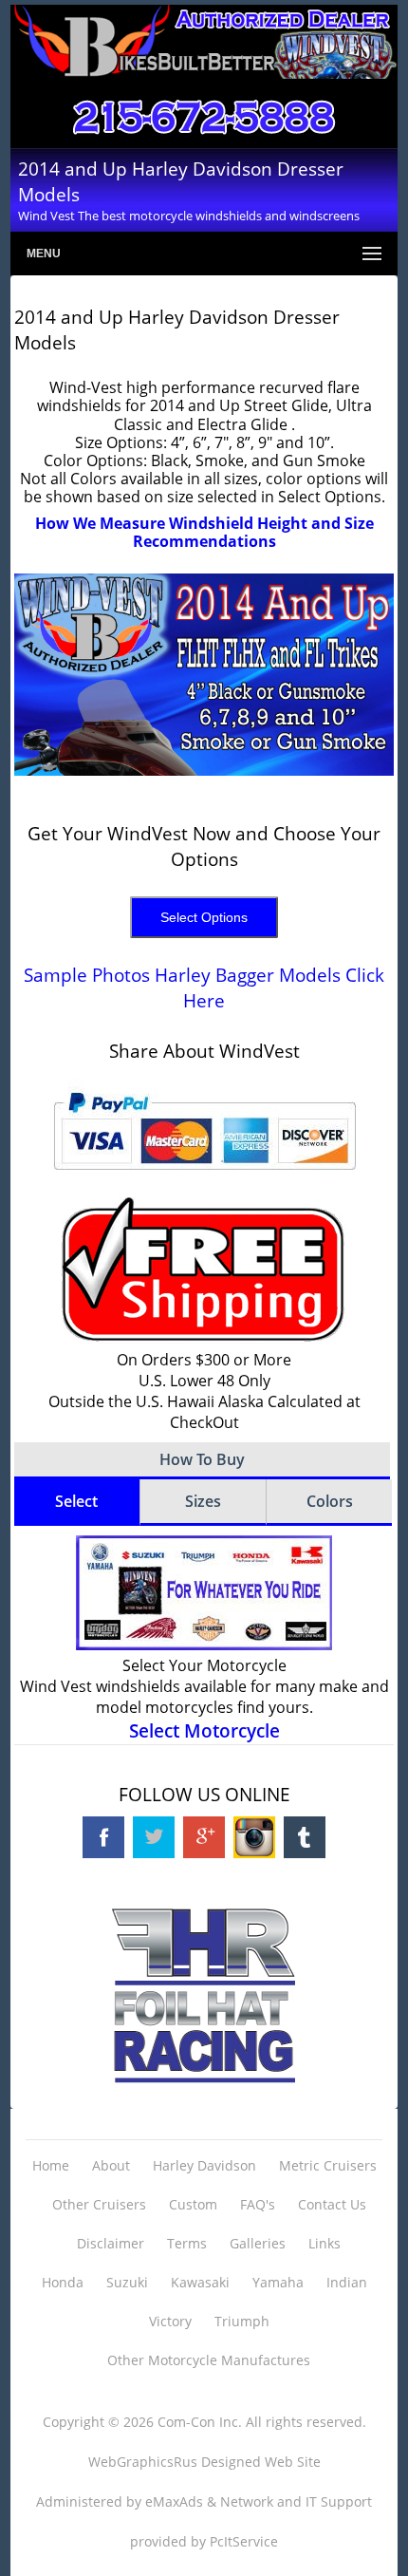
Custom (193, 2204)
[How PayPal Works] (204, 1177)
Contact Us (332, 2204)
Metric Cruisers (328, 2165)
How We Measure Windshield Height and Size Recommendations (204, 532)
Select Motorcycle (204, 1730)
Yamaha (278, 2282)
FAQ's (258, 2204)
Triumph (242, 2321)
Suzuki (127, 2282)
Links (325, 2243)
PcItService (244, 2541)
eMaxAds (174, 2501)
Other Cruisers (99, 2204)
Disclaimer (111, 2243)
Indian (347, 2282)
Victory (170, 2321)
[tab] (77, 1503)
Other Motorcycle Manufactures (209, 2360)
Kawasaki (200, 2282)
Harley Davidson (204, 2165)
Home (51, 2165)
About (111, 2165)
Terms (187, 2243)
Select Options (204, 917)
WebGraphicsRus (143, 2462)
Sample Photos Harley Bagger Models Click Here (204, 987)
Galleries (258, 2243)
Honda (63, 2282)
